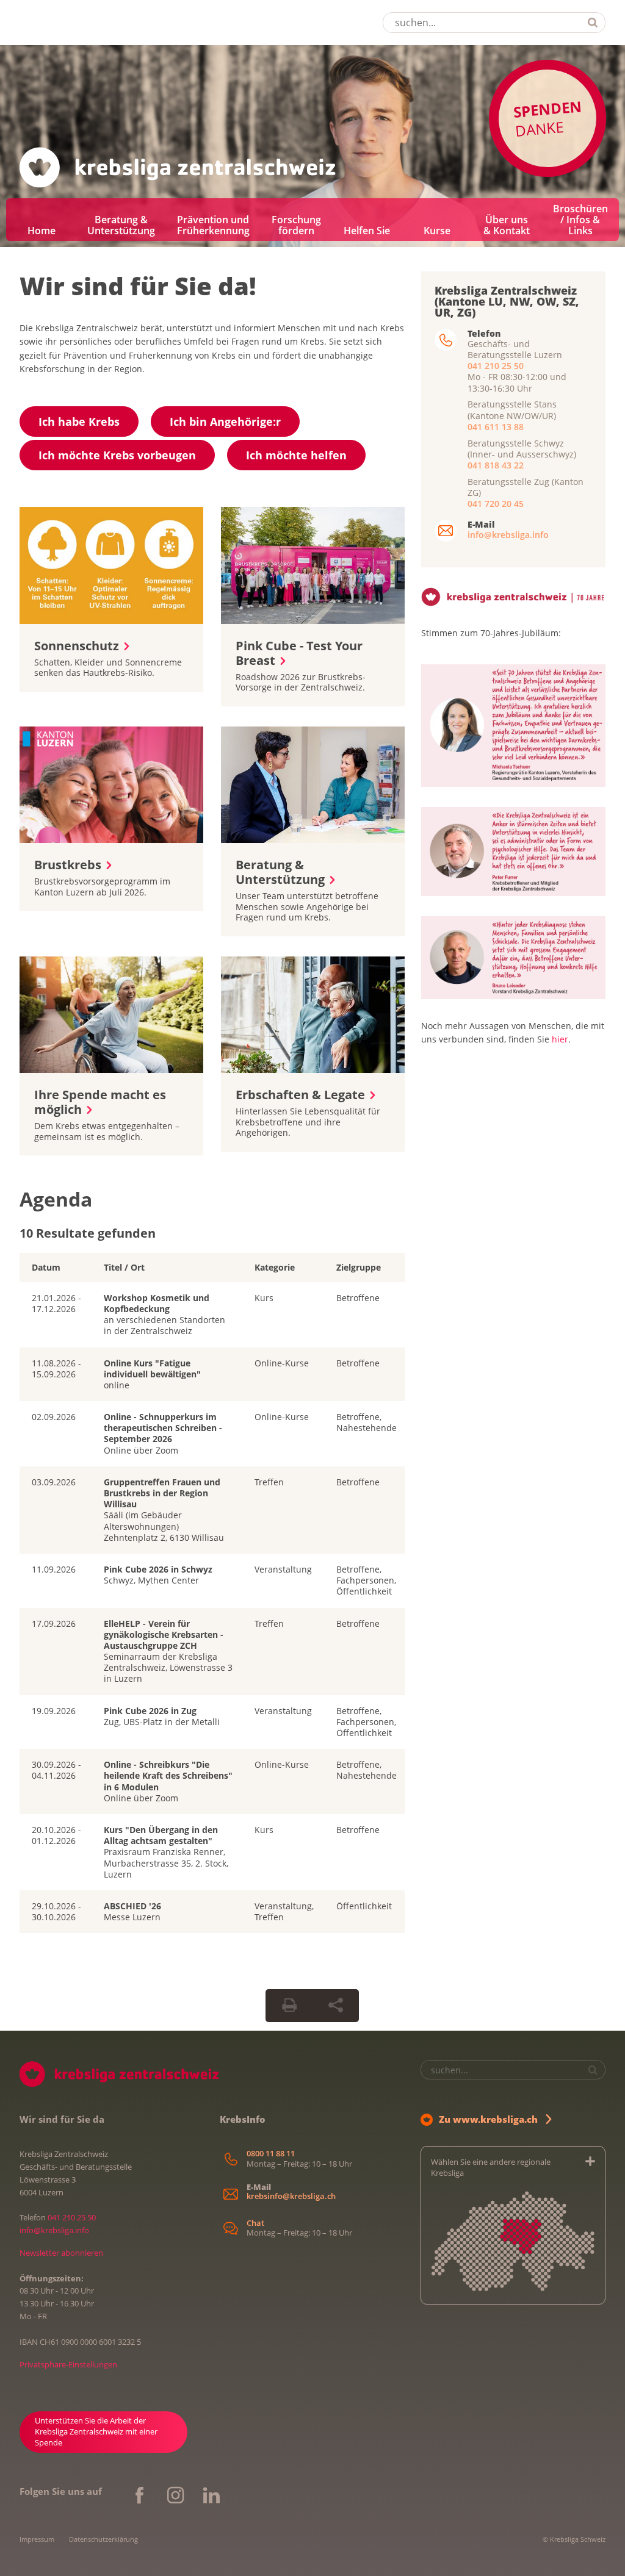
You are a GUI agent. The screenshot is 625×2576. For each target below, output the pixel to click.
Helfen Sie (367, 231)
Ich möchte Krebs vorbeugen (117, 455)
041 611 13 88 (496, 427)
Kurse (437, 231)
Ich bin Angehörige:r (225, 422)
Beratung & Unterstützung (121, 225)
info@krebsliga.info (508, 535)
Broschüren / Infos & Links (580, 220)
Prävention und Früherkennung (213, 225)
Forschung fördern (296, 225)
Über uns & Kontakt (507, 225)
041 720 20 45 (496, 504)
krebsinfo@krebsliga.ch (291, 2196)
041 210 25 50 (496, 366)
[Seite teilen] (336, 2006)
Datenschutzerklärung (103, 2539)
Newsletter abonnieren (61, 2253)
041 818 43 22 (496, 465)
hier (560, 1039)
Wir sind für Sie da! (138, 286)
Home (42, 231)
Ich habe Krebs (79, 422)
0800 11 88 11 (271, 2154)
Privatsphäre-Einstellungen (68, 2364)
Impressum (37, 2539)
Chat (255, 2223)
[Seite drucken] (289, 2006)
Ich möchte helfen (296, 455)
